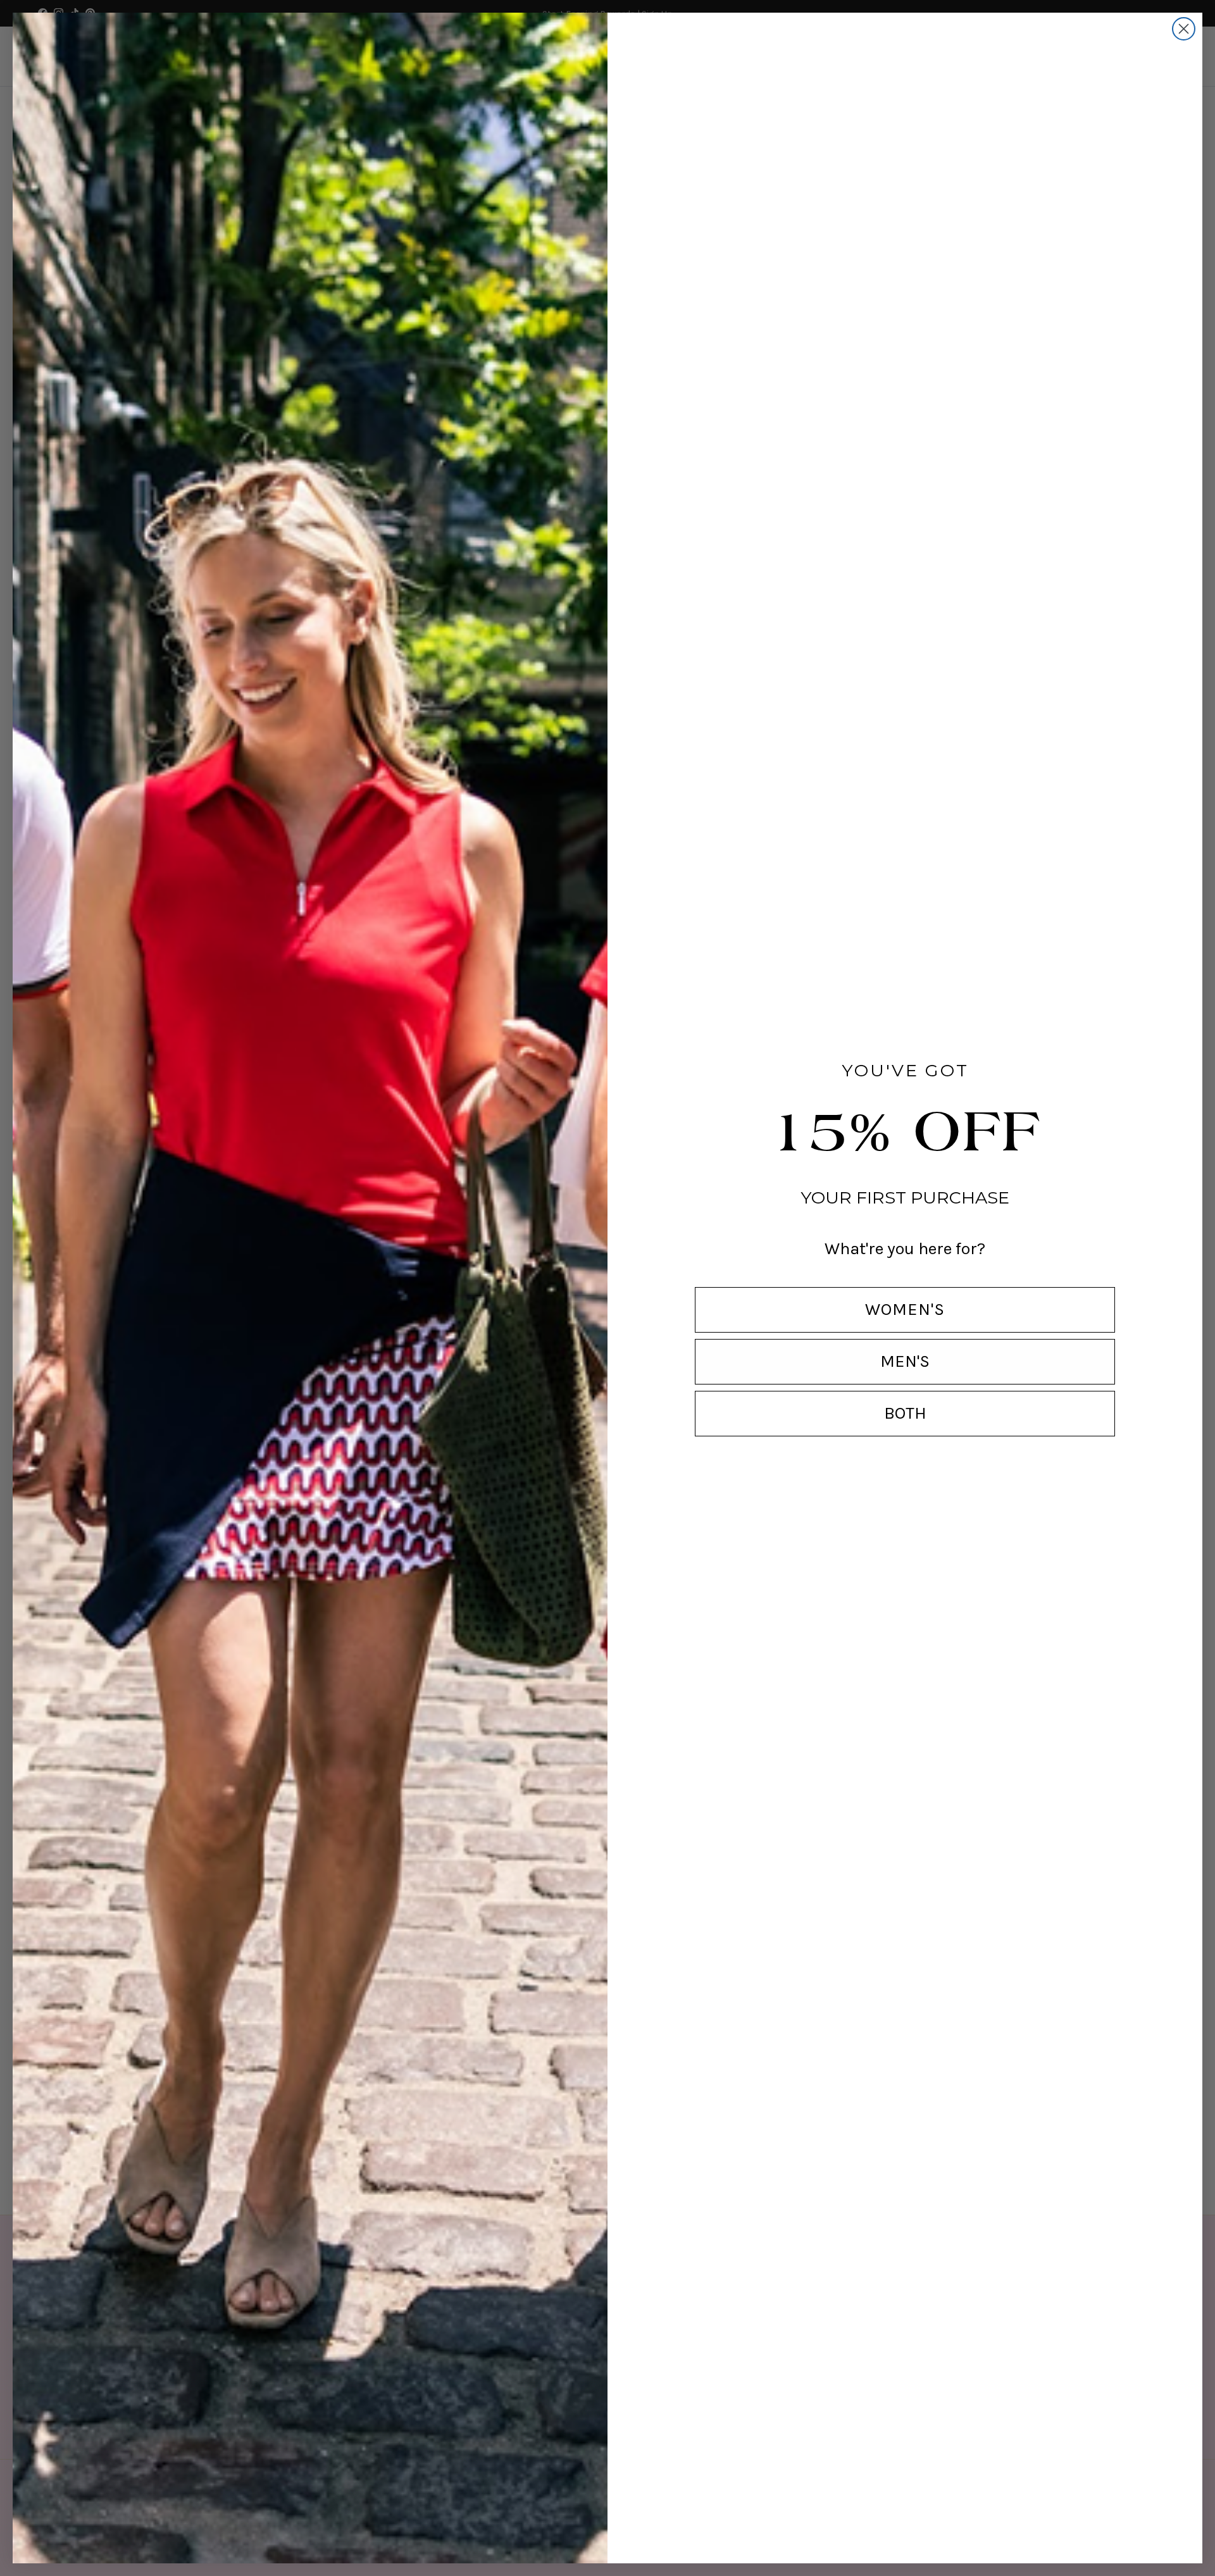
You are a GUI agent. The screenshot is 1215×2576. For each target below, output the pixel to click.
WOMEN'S (905, 1309)
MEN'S (905, 1361)
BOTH (905, 1413)
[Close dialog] (1184, 29)
